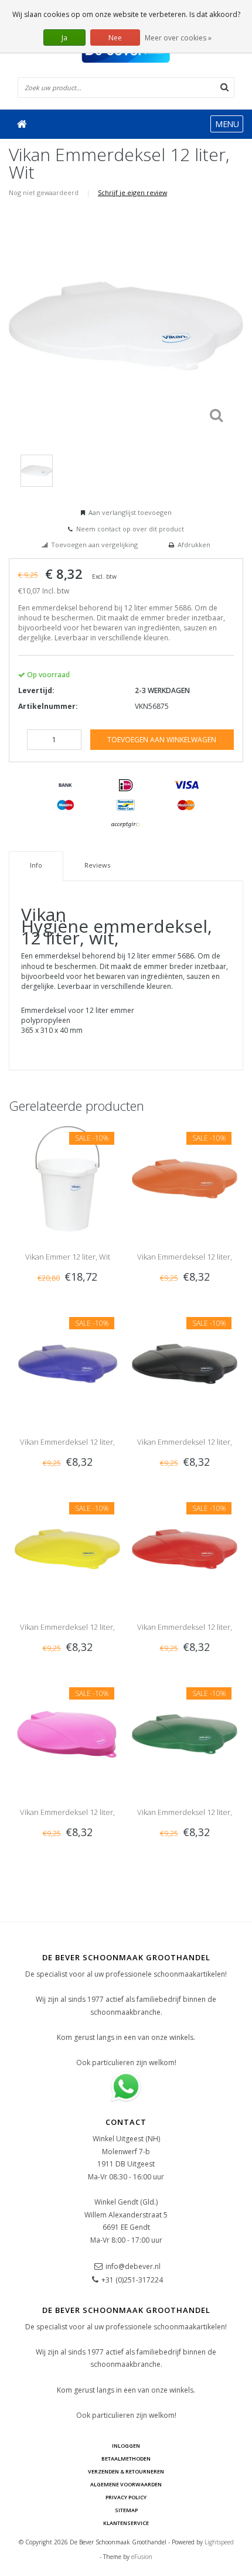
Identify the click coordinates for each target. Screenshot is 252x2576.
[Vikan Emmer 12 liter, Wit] (67, 1178)
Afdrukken (194, 545)
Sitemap (126, 2510)
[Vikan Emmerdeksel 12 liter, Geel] (67, 1548)
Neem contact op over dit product (130, 529)
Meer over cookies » (178, 38)
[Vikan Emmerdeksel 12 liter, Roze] (67, 1733)
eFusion (142, 2557)
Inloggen (126, 2446)
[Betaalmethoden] (66, 786)
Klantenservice (126, 2523)
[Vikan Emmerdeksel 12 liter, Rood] (185, 1548)
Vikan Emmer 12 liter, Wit (68, 1257)
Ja (64, 38)
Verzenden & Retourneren (126, 2471)
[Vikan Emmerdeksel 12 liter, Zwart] (185, 1363)
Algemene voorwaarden (126, 2484)
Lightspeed (219, 2542)
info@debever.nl (133, 2266)
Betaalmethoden (126, 2459)
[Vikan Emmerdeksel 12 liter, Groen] (185, 1733)
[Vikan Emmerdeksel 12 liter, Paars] (67, 1363)
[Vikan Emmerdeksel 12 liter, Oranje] (185, 1178)
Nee (115, 38)
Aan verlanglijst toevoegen (130, 512)
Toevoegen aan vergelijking (94, 545)
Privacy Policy (126, 2497)
